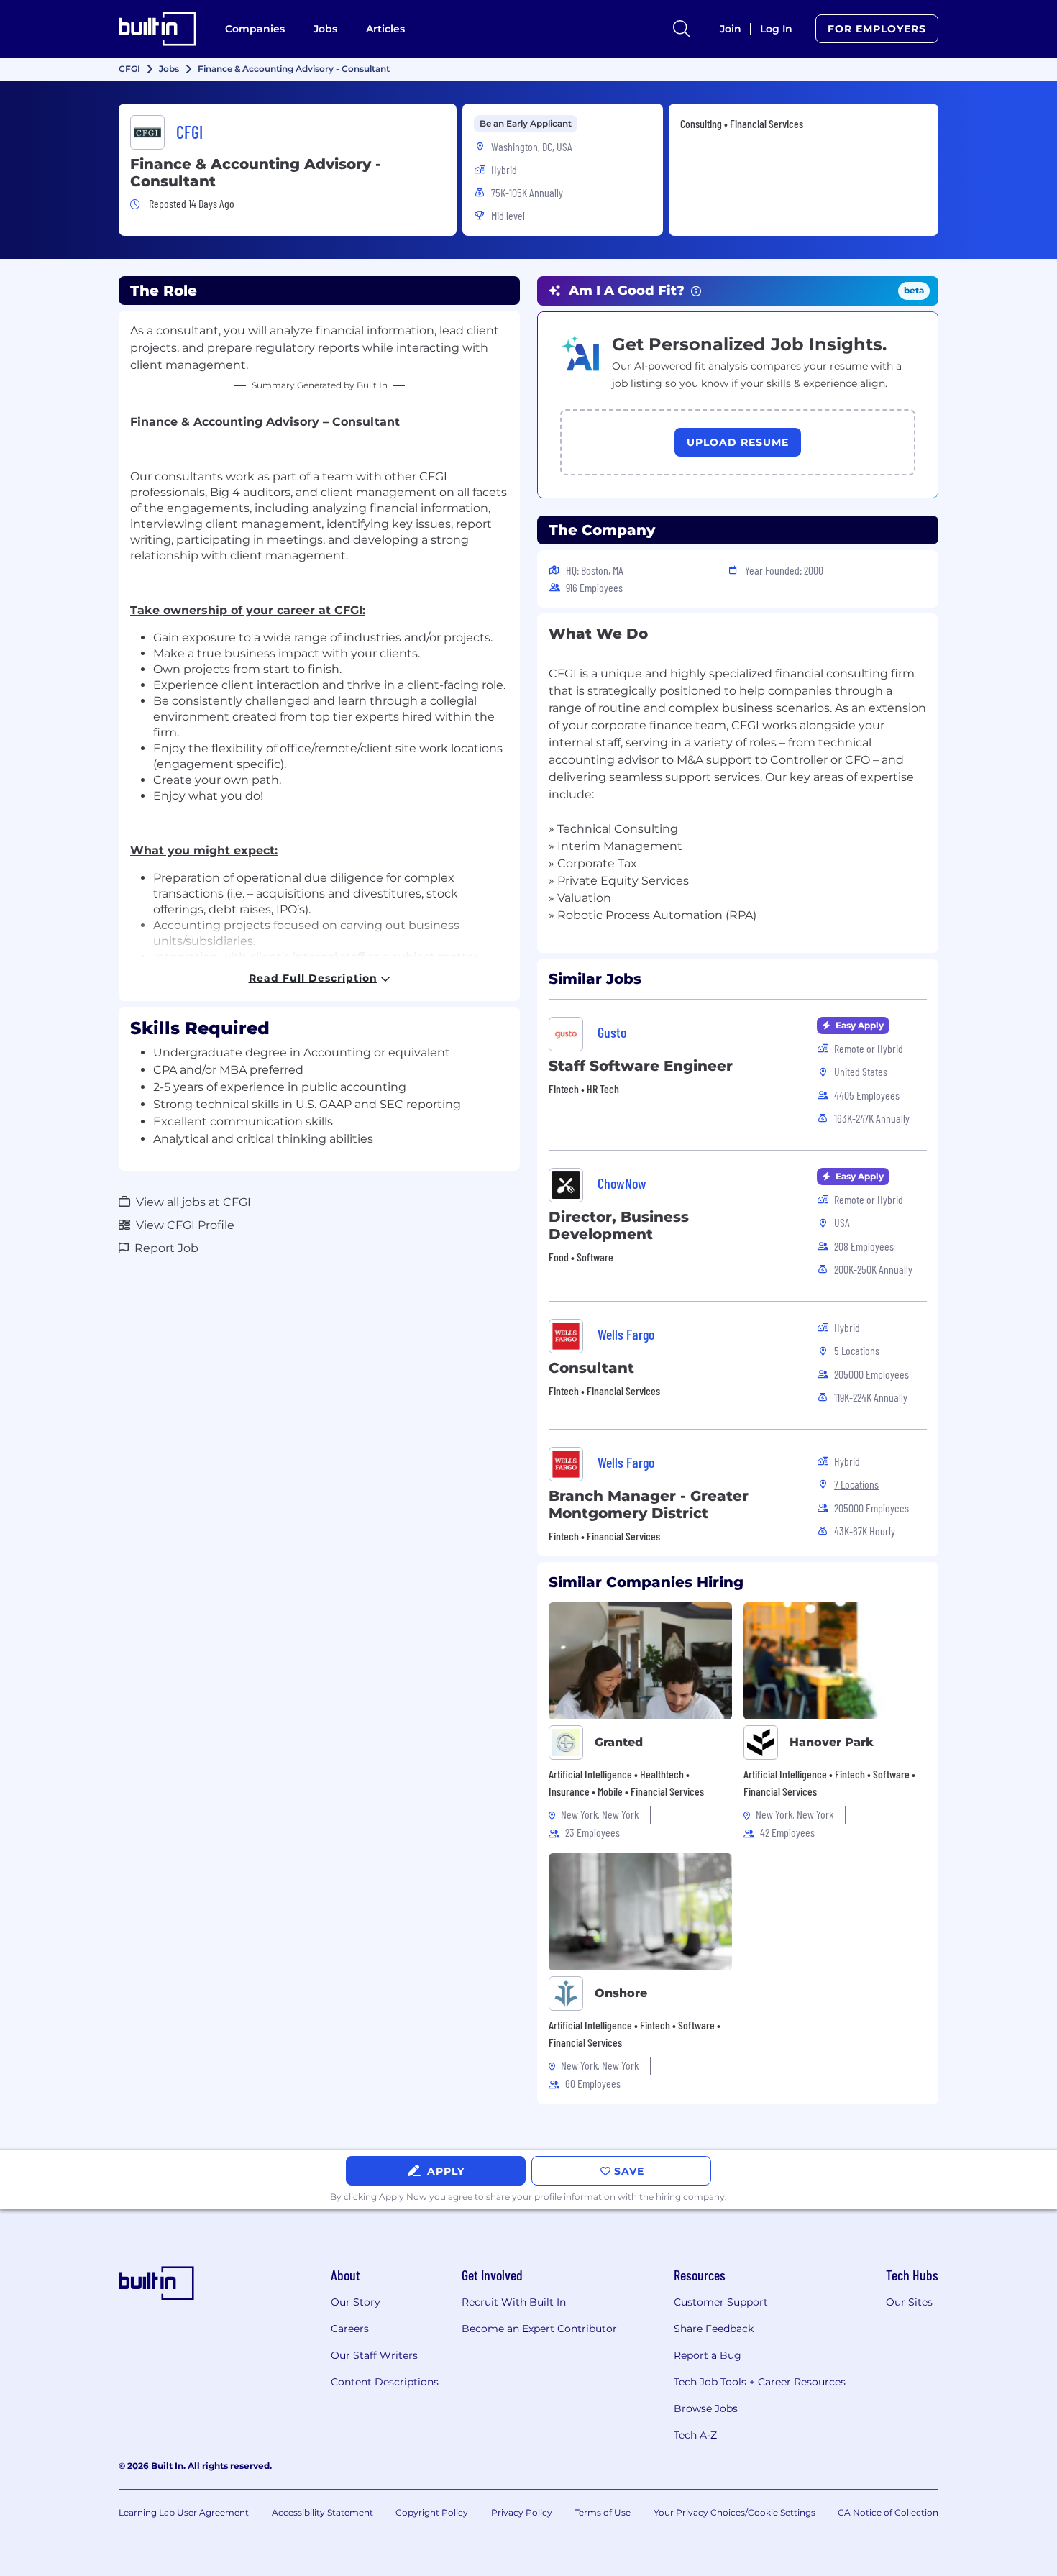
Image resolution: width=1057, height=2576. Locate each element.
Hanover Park (832, 1742)
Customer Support (721, 2302)
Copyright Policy (432, 2512)
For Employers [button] (877, 29)
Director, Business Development (619, 1225)
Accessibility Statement (322, 2512)
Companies (255, 29)
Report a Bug (708, 2355)
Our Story (356, 2302)
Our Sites (909, 2302)
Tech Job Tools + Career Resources (760, 2382)
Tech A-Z (695, 2435)
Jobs (325, 29)
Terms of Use (603, 2512)
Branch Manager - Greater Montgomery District (649, 1504)
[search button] (682, 29)
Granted (619, 1742)
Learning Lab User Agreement (184, 2512)
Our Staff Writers (374, 2355)
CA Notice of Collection (888, 2512)
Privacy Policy (522, 2512)
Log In (776, 29)
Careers (350, 2329)
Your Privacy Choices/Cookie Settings (735, 2512)
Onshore (621, 1993)
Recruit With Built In (514, 2302)
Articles (385, 29)
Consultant (591, 1368)
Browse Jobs (706, 2408)
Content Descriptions (385, 2382)
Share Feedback (714, 2329)
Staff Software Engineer (641, 1066)
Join (731, 29)
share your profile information (551, 2197)
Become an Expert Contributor (539, 2329)
